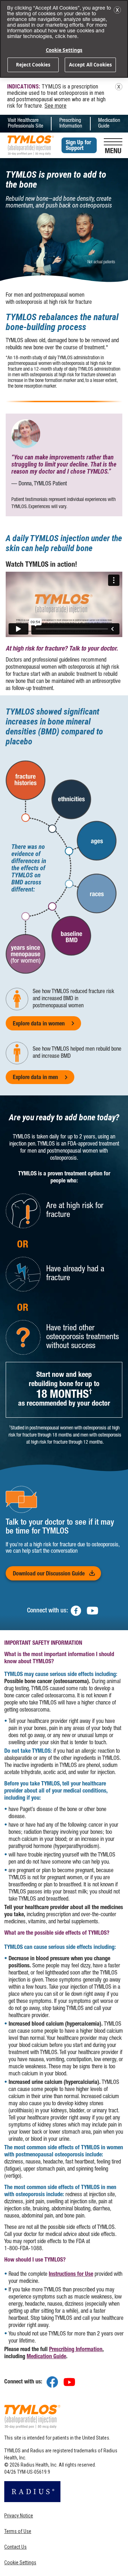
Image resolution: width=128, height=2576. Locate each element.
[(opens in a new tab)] (76, 1611)
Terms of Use (18, 2531)
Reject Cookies (33, 65)
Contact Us (15, 2547)
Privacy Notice (19, 2516)
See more (55, 106)
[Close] (117, 10)
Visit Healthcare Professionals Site (26, 123)
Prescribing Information (71, 123)
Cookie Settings (20, 2562)
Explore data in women (39, 1024)
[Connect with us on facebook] (52, 2382)
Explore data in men (35, 1078)
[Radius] (32, 2494)
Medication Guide (109, 123)
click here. (67, 37)
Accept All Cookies (90, 65)
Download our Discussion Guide (57, 1574)
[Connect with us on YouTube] (69, 2382)
